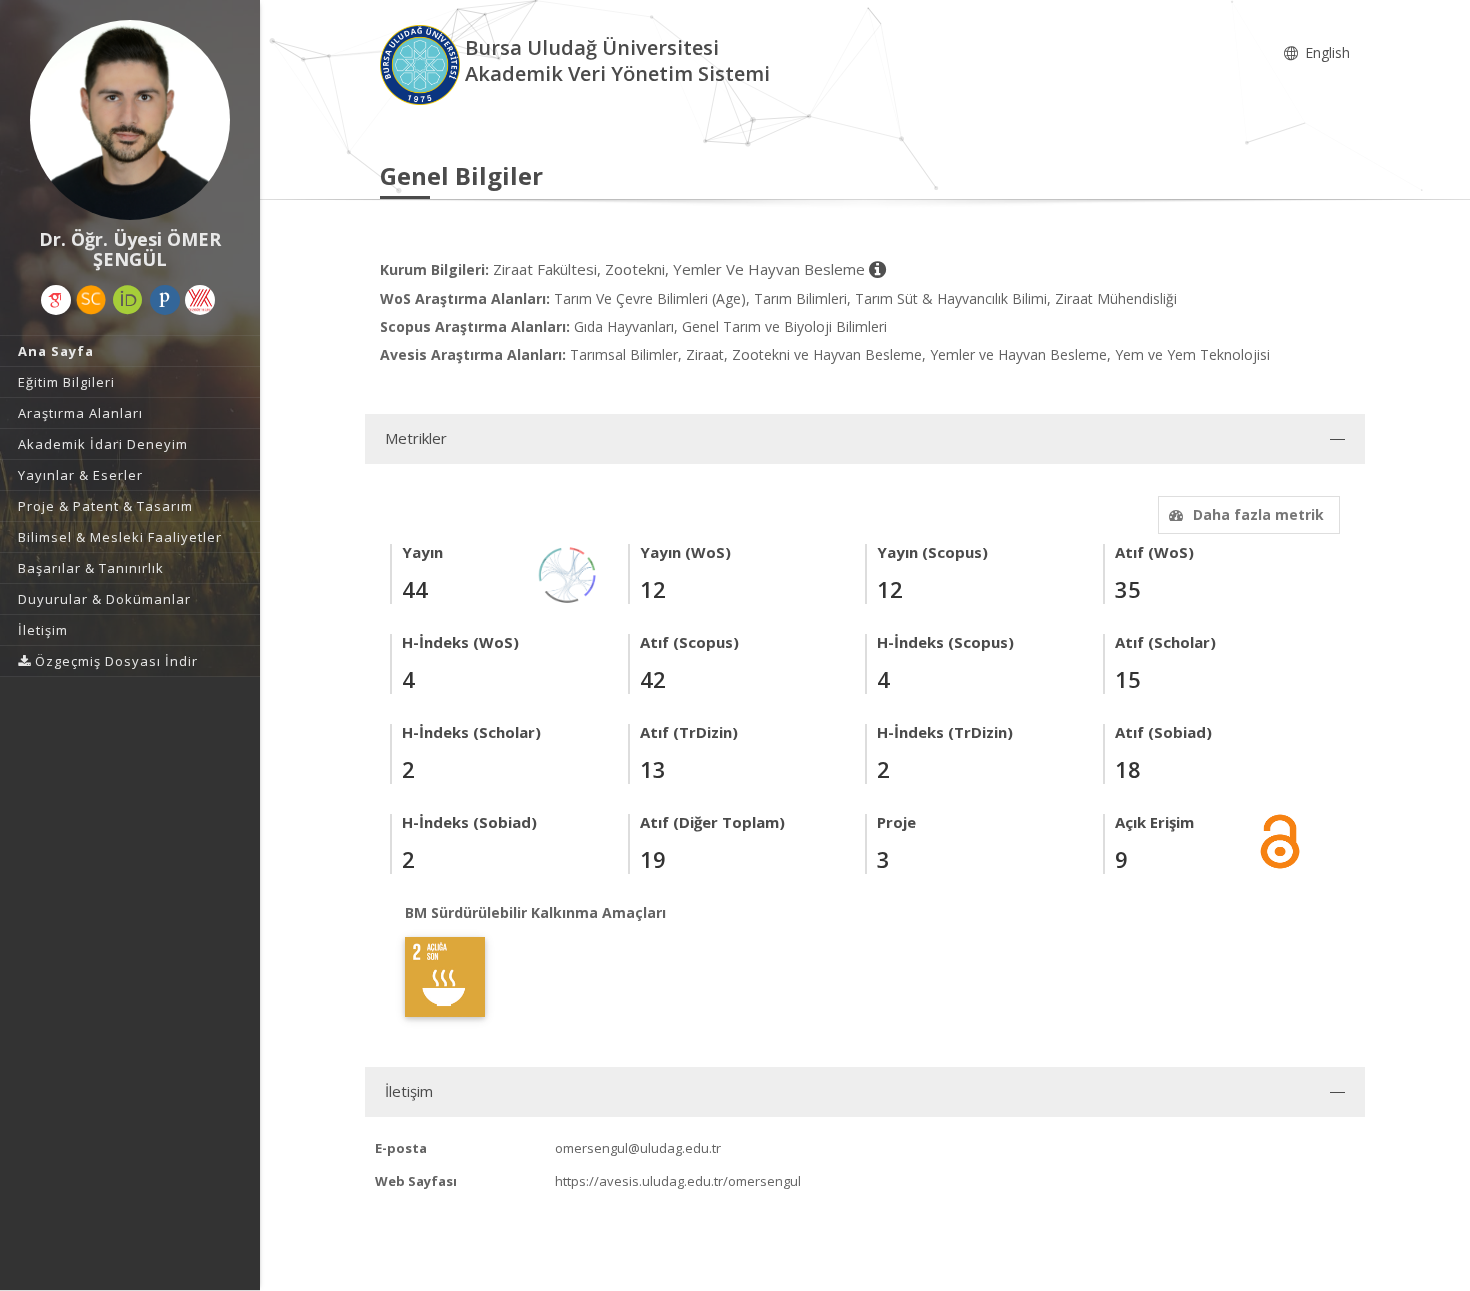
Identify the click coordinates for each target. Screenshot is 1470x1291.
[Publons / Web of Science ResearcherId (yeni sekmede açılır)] (165, 300)
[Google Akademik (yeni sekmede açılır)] (56, 300)
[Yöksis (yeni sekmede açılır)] (200, 300)
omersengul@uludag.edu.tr (638, 1148)
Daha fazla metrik (1258, 514)
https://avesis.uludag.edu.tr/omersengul (678, 1181)
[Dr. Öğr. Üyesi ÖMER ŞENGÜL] (130, 120)
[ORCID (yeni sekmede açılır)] (128, 300)
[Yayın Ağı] (568, 573)
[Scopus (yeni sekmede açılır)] (91, 300)
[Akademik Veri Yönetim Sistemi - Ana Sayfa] (422, 63)
